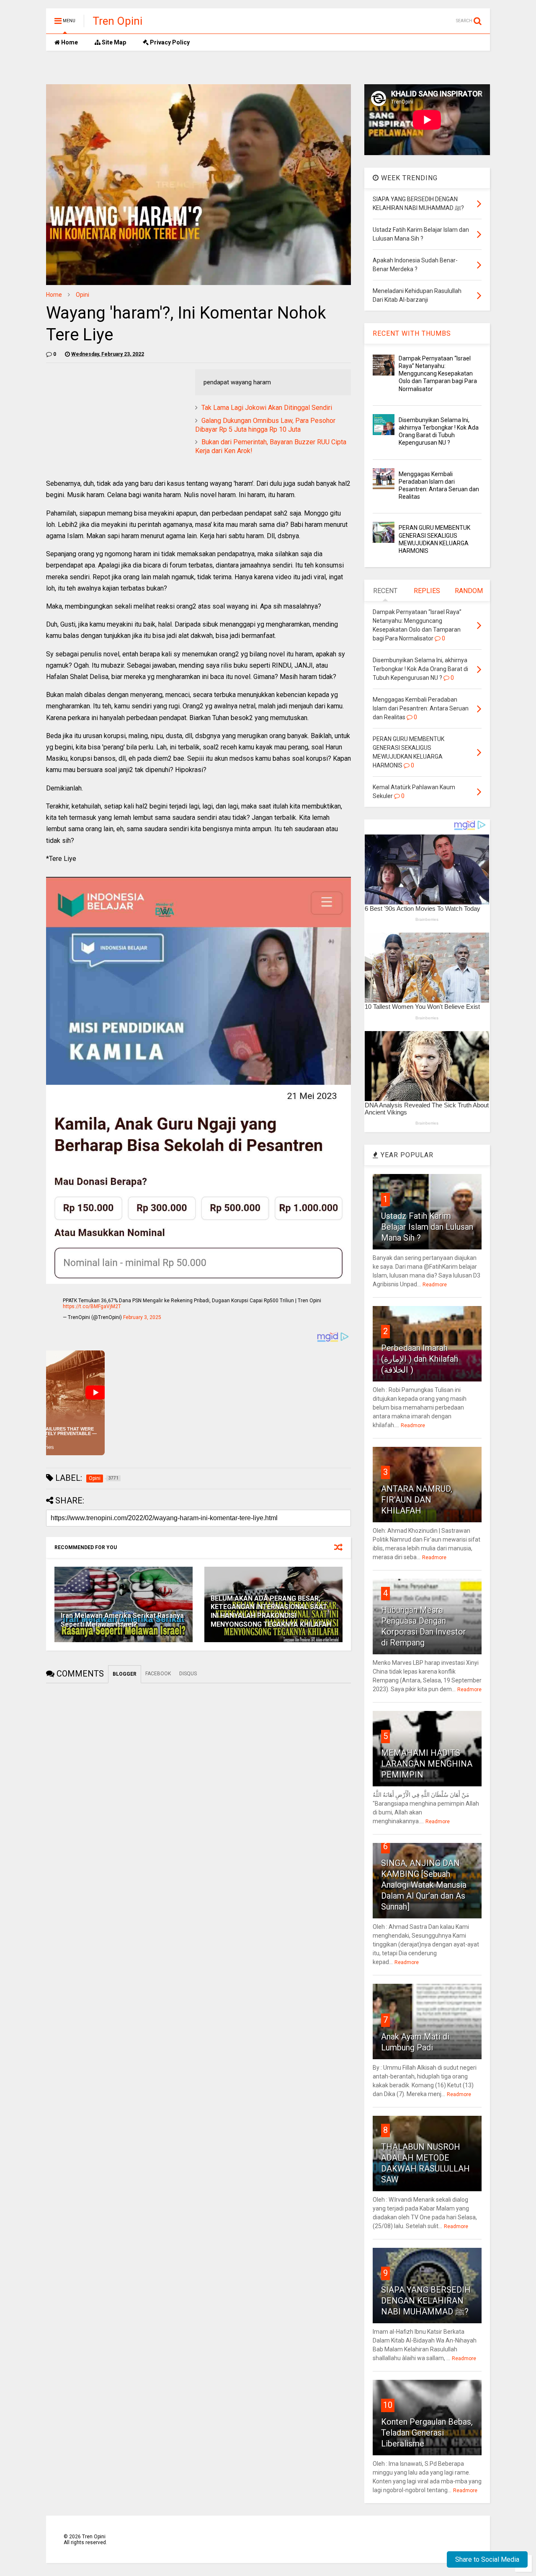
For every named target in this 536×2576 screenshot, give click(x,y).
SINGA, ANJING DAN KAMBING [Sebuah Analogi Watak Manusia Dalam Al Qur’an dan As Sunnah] (424, 1885)
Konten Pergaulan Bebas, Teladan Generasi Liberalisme (427, 2433)
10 (388, 2405)
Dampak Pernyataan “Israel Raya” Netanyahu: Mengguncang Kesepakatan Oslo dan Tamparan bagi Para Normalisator (438, 374)
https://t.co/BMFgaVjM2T (92, 1306)
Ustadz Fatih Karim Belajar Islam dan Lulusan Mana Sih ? (427, 1227)
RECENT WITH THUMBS (412, 333)
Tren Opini (117, 21)
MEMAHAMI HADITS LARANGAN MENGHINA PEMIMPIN (427, 1764)
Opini (82, 295)
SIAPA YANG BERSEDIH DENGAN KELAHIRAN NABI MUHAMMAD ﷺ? (426, 2301)
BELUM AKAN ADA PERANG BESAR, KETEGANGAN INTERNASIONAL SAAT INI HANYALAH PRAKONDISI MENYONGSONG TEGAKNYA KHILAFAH (271, 1611)
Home (69, 42)
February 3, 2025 (142, 1317)
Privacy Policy (169, 42)
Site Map (113, 42)
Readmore (435, 1285)
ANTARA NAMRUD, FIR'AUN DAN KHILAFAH (417, 1500)
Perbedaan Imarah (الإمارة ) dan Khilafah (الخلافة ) (420, 1359)
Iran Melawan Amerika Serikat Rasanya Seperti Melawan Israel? (122, 1620)
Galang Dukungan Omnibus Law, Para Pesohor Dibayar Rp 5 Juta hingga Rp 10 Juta (265, 425)
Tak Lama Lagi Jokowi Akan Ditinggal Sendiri (267, 408)
